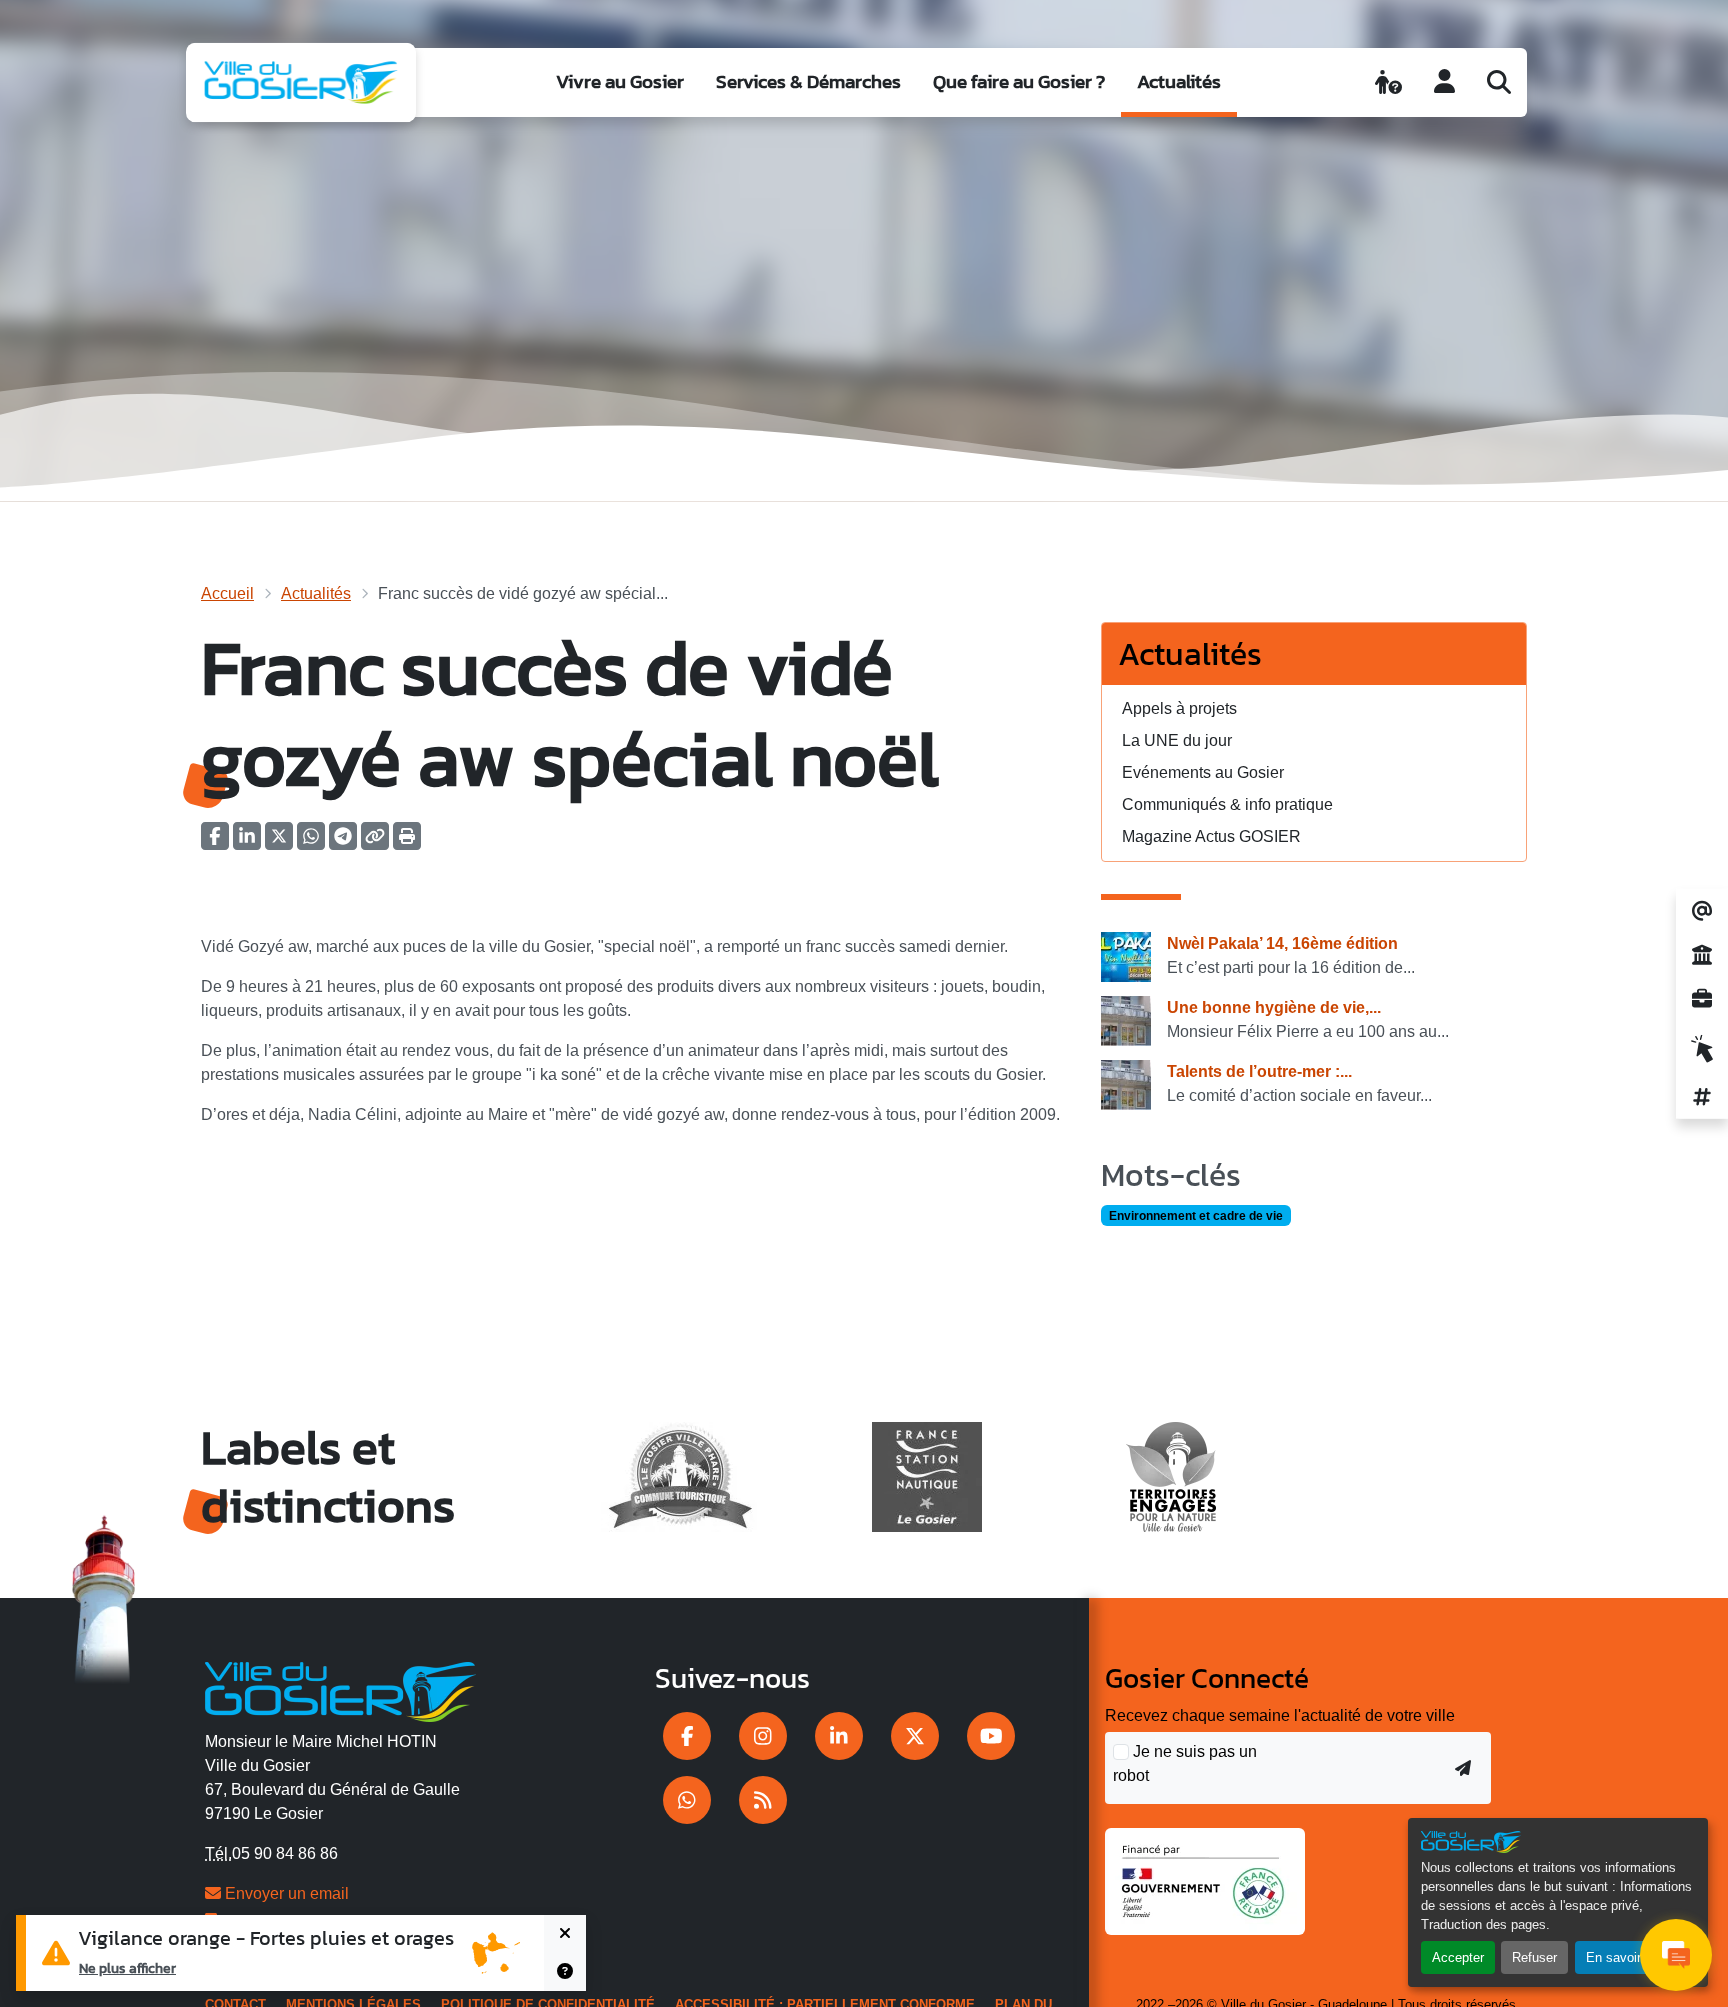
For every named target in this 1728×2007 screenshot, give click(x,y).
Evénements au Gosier (1203, 772)
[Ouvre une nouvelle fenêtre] (687, 1736)
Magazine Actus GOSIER (1211, 836)
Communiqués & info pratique (1227, 804)
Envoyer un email (285, 1893)
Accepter (1458, 1957)
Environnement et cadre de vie (1196, 1216)
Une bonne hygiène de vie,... (1274, 1007)
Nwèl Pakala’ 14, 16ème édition (1282, 943)
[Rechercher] (1499, 82)
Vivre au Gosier (620, 81)
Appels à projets (1179, 708)
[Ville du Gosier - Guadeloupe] (340, 1689)
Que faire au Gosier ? (1019, 81)
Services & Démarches (808, 81)
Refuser (1534, 1957)
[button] (407, 842)
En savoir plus (1627, 1957)
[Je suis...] (1388, 82)
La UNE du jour (1177, 740)
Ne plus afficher (127, 1968)
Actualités (1179, 81)
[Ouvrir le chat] (1676, 1955)
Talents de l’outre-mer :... (1259, 1071)
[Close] (565, 1934)
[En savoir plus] (565, 1972)
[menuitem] (620, 82)
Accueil (227, 593)
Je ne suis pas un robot (1185, 1763)
